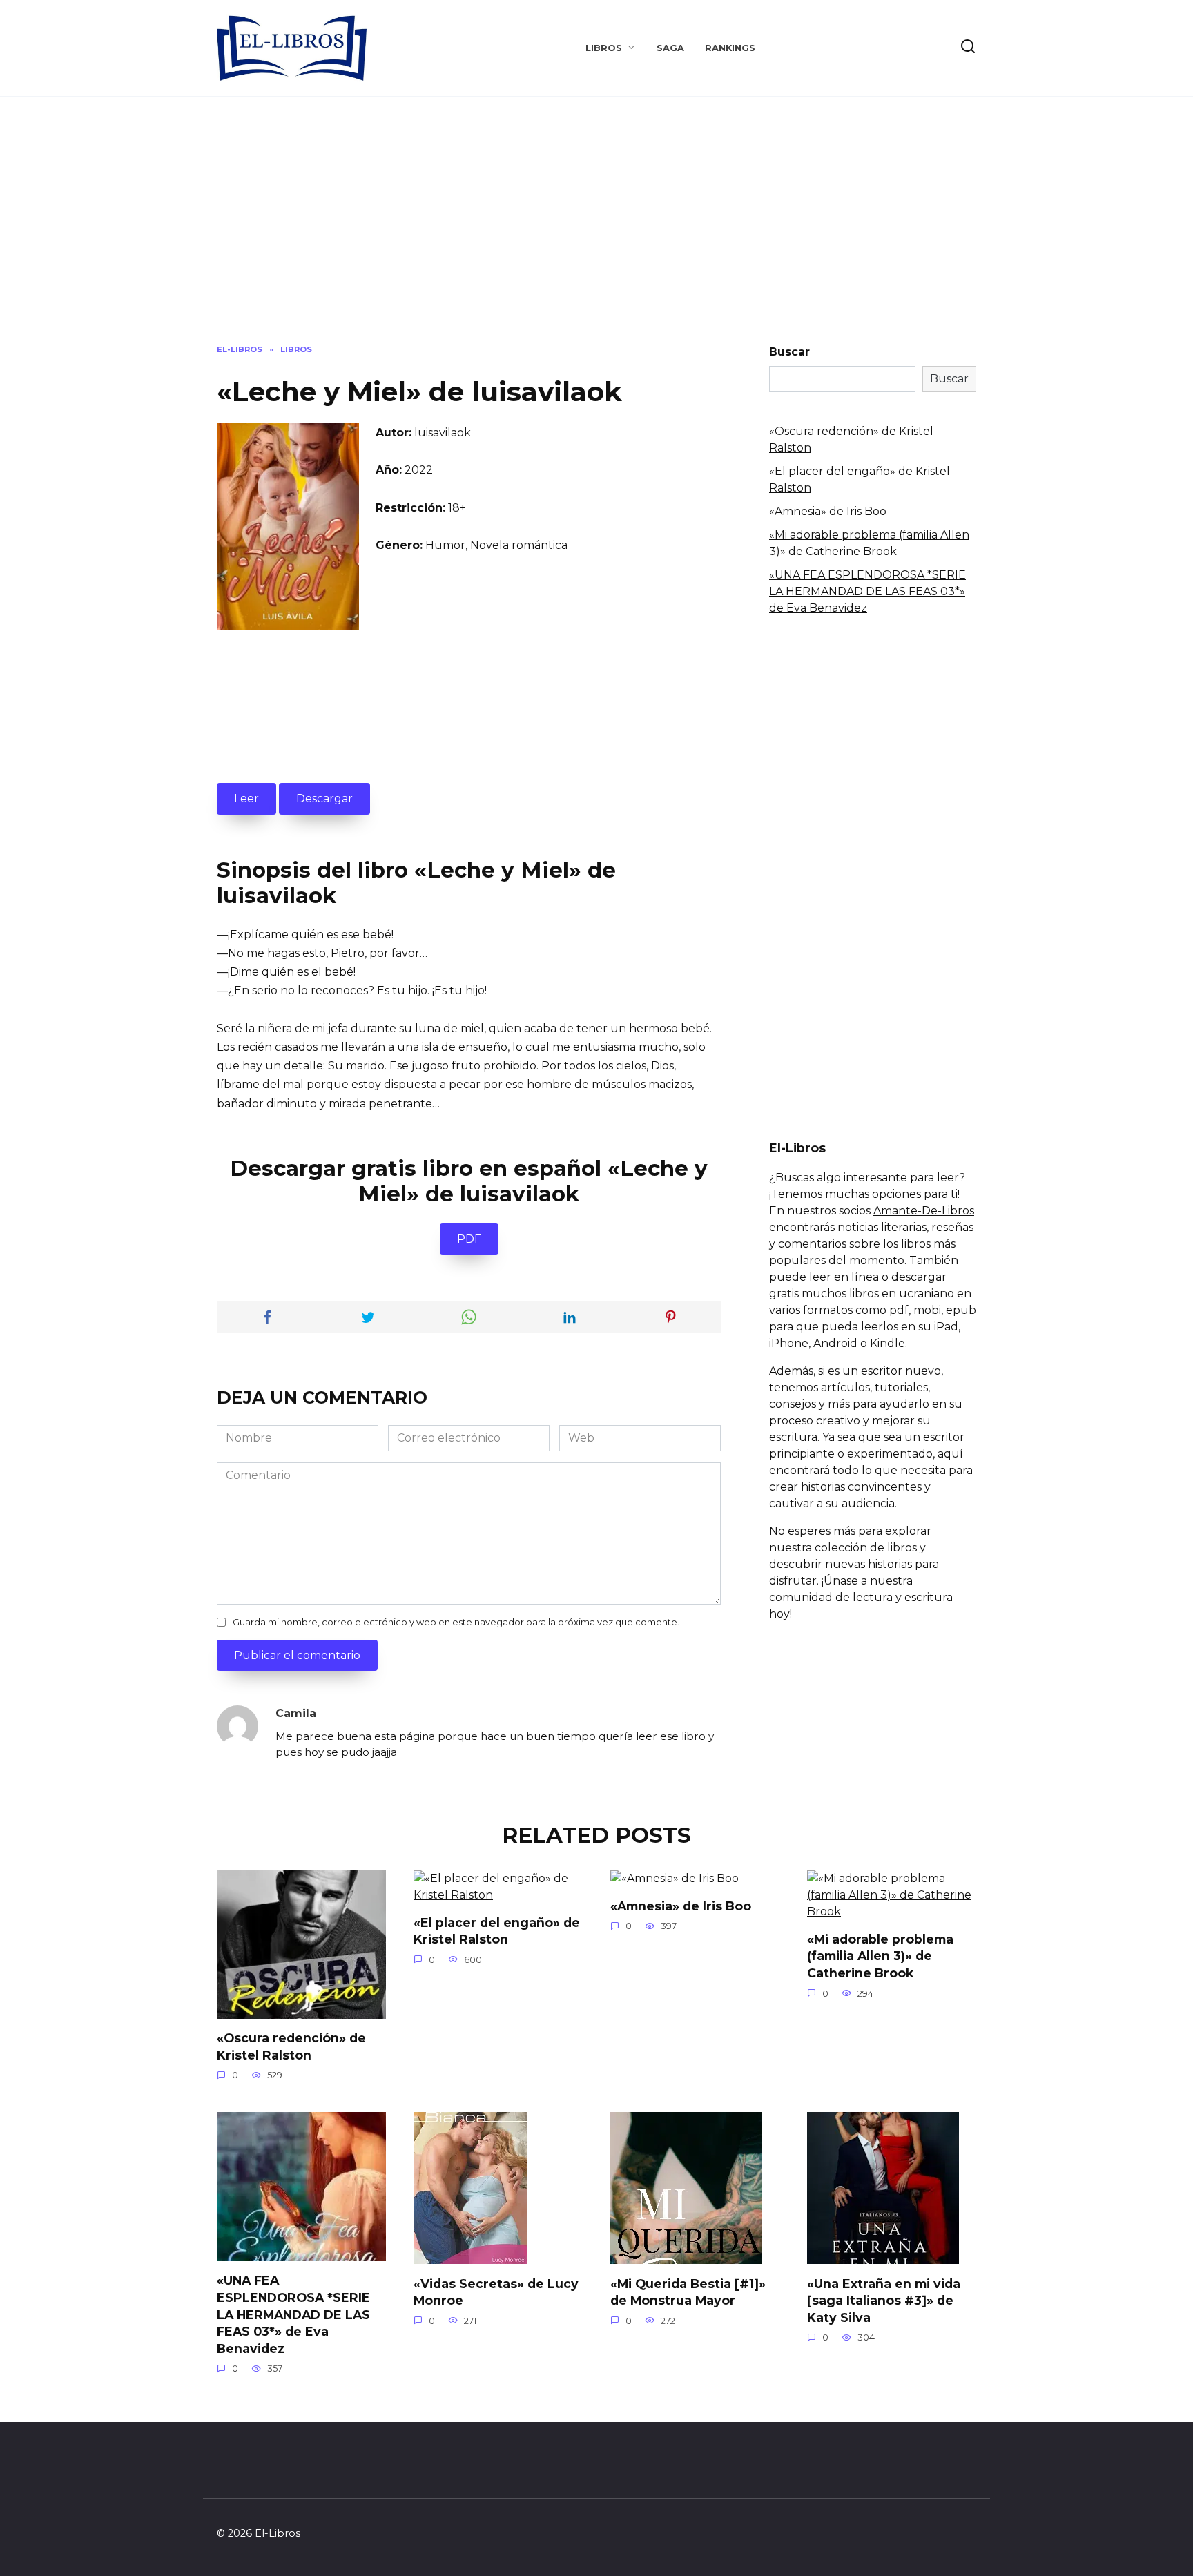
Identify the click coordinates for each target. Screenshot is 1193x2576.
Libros (604, 48)
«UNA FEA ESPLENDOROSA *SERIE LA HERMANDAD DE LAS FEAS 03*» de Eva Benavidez (867, 591)
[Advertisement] (596, 231)
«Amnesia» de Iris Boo (828, 511)
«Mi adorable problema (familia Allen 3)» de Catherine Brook (880, 1956)
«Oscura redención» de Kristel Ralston (291, 2046)
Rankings (730, 48)
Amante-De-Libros (924, 1211)
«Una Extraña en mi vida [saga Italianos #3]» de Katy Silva (884, 2300)
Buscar (789, 352)
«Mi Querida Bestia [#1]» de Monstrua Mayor (688, 2292)
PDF (469, 1239)
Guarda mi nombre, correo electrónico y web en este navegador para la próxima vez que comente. (456, 1622)
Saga (670, 48)
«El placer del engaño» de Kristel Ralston (497, 1931)
